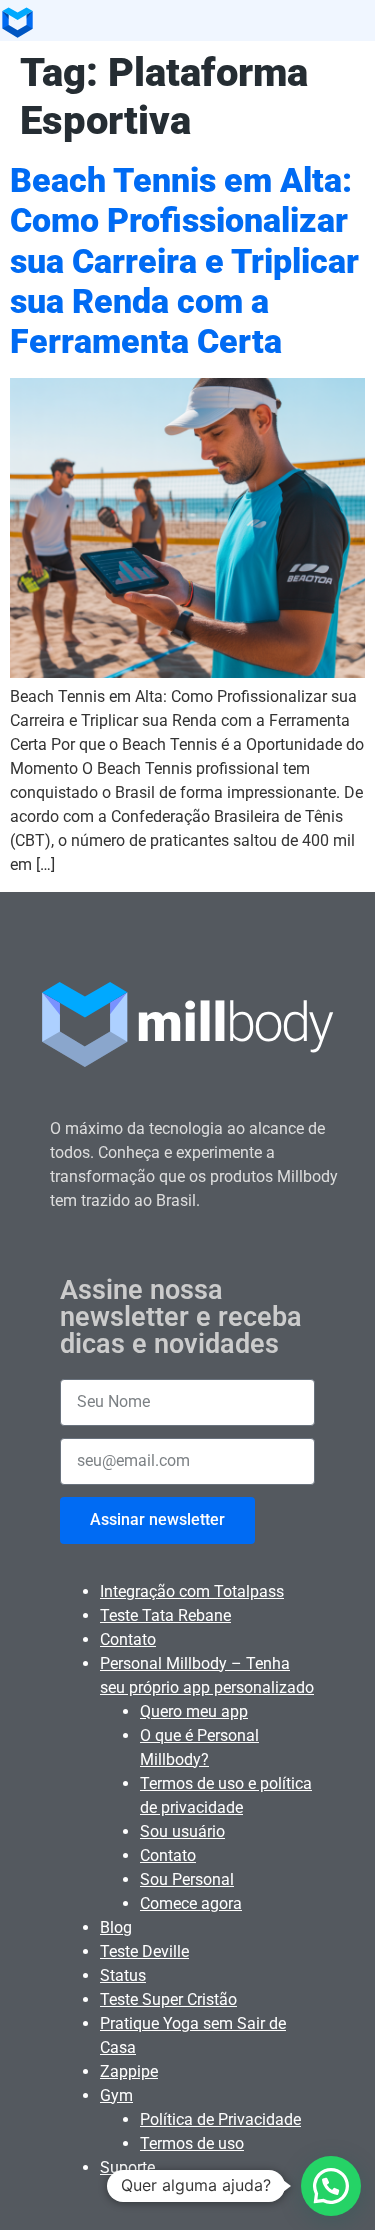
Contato (128, 1639)
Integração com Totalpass (192, 1591)
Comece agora (191, 1903)
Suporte (127, 2167)
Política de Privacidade (220, 2119)
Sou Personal (187, 1879)
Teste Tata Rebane (165, 1615)
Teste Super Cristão (168, 1999)
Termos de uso (192, 2143)
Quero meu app (194, 1711)
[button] (331, 2186)
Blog (116, 1927)
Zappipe (129, 2071)
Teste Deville (144, 1951)
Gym (116, 2095)
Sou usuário (182, 1831)
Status (123, 1975)
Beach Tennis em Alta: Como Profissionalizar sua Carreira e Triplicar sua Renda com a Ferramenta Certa (184, 261)
